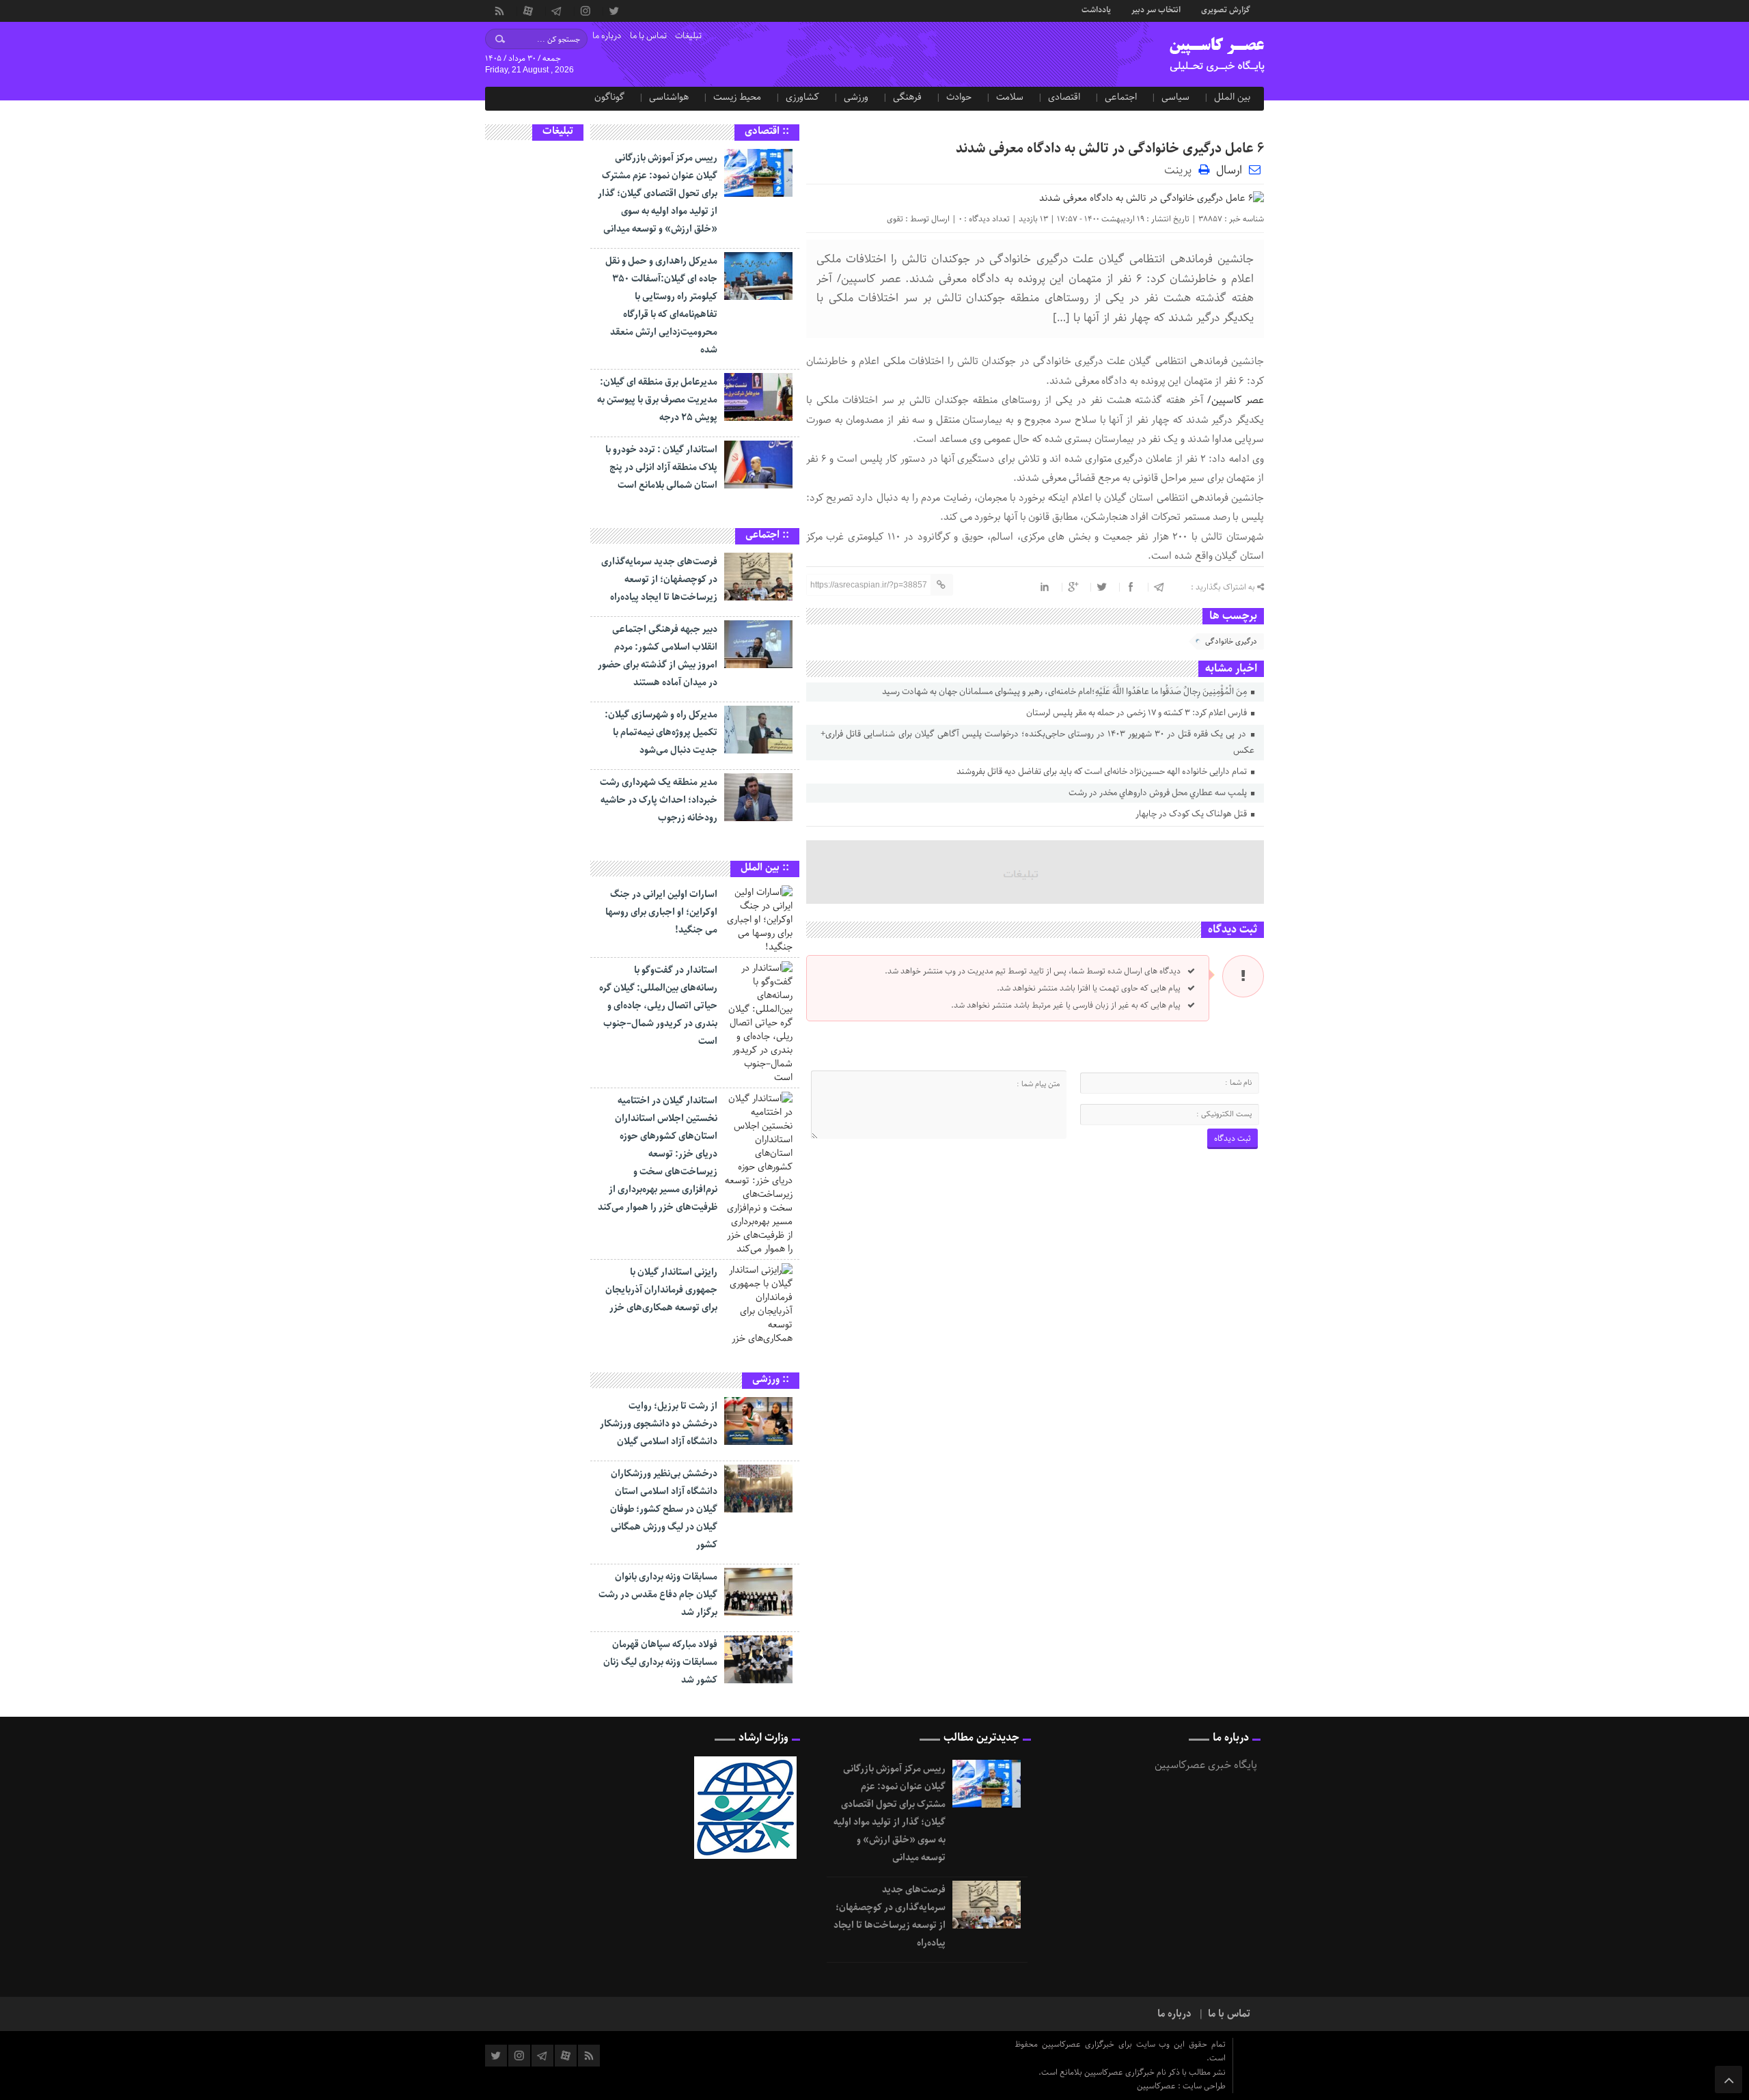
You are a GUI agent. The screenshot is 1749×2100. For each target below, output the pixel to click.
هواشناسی (669, 97)
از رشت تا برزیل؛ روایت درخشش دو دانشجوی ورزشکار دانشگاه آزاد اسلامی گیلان (659, 1424)
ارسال (1229, 170)
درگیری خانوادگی (1231, 641)
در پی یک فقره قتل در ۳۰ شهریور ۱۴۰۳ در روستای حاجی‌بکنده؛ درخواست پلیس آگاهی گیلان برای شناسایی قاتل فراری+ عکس (1037, 742)
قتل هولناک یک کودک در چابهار (1192, 814)
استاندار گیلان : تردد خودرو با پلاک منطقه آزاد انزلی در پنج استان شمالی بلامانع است (661, 467)
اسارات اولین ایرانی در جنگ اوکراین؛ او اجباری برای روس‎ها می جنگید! (661, 912)
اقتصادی (1064, 97)
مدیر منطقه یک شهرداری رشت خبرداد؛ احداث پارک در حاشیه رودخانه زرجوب (659, 800)
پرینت (1181, 169)
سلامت (1010, 97)
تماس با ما (648, 36)
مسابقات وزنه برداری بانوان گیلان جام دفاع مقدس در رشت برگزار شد (658, 1594)
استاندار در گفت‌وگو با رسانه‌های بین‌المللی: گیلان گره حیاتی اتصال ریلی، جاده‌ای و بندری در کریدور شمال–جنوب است (658, 1006)
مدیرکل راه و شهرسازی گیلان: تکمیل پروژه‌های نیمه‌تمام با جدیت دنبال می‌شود (661, 732)
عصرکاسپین (1157, 2086)
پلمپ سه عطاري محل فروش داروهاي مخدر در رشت (1159, 793)
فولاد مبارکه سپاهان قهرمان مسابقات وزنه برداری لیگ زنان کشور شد (660, 1662)
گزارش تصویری (1226, 9)
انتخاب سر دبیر (1156, 9)
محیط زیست (737, 97)
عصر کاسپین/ (1234, 400)
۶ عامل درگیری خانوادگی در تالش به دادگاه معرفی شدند (1110, 149)
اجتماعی (1121, 97)
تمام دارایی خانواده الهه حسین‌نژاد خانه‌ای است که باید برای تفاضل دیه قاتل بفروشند (1103, 772)
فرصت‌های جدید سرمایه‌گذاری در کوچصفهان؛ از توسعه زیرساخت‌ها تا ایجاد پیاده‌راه (659, 579)
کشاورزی (802, 97)
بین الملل (1232, 97)
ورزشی (856, 97)
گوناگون (609, 97)
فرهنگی (907, 97)
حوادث (959, 97)
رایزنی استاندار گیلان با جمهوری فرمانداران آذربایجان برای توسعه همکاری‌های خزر (661, 1290)
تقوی (895, 219)
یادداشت (1096, 9)
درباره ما (607, 36)
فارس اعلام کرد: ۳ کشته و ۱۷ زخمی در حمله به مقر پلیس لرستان (1138, 713)
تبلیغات (688, 36)
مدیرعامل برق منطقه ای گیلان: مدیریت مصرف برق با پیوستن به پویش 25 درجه (657, 400)
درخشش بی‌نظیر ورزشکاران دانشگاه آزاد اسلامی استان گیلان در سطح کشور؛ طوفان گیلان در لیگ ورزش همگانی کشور (664, 1509)
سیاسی (1175, 97)
